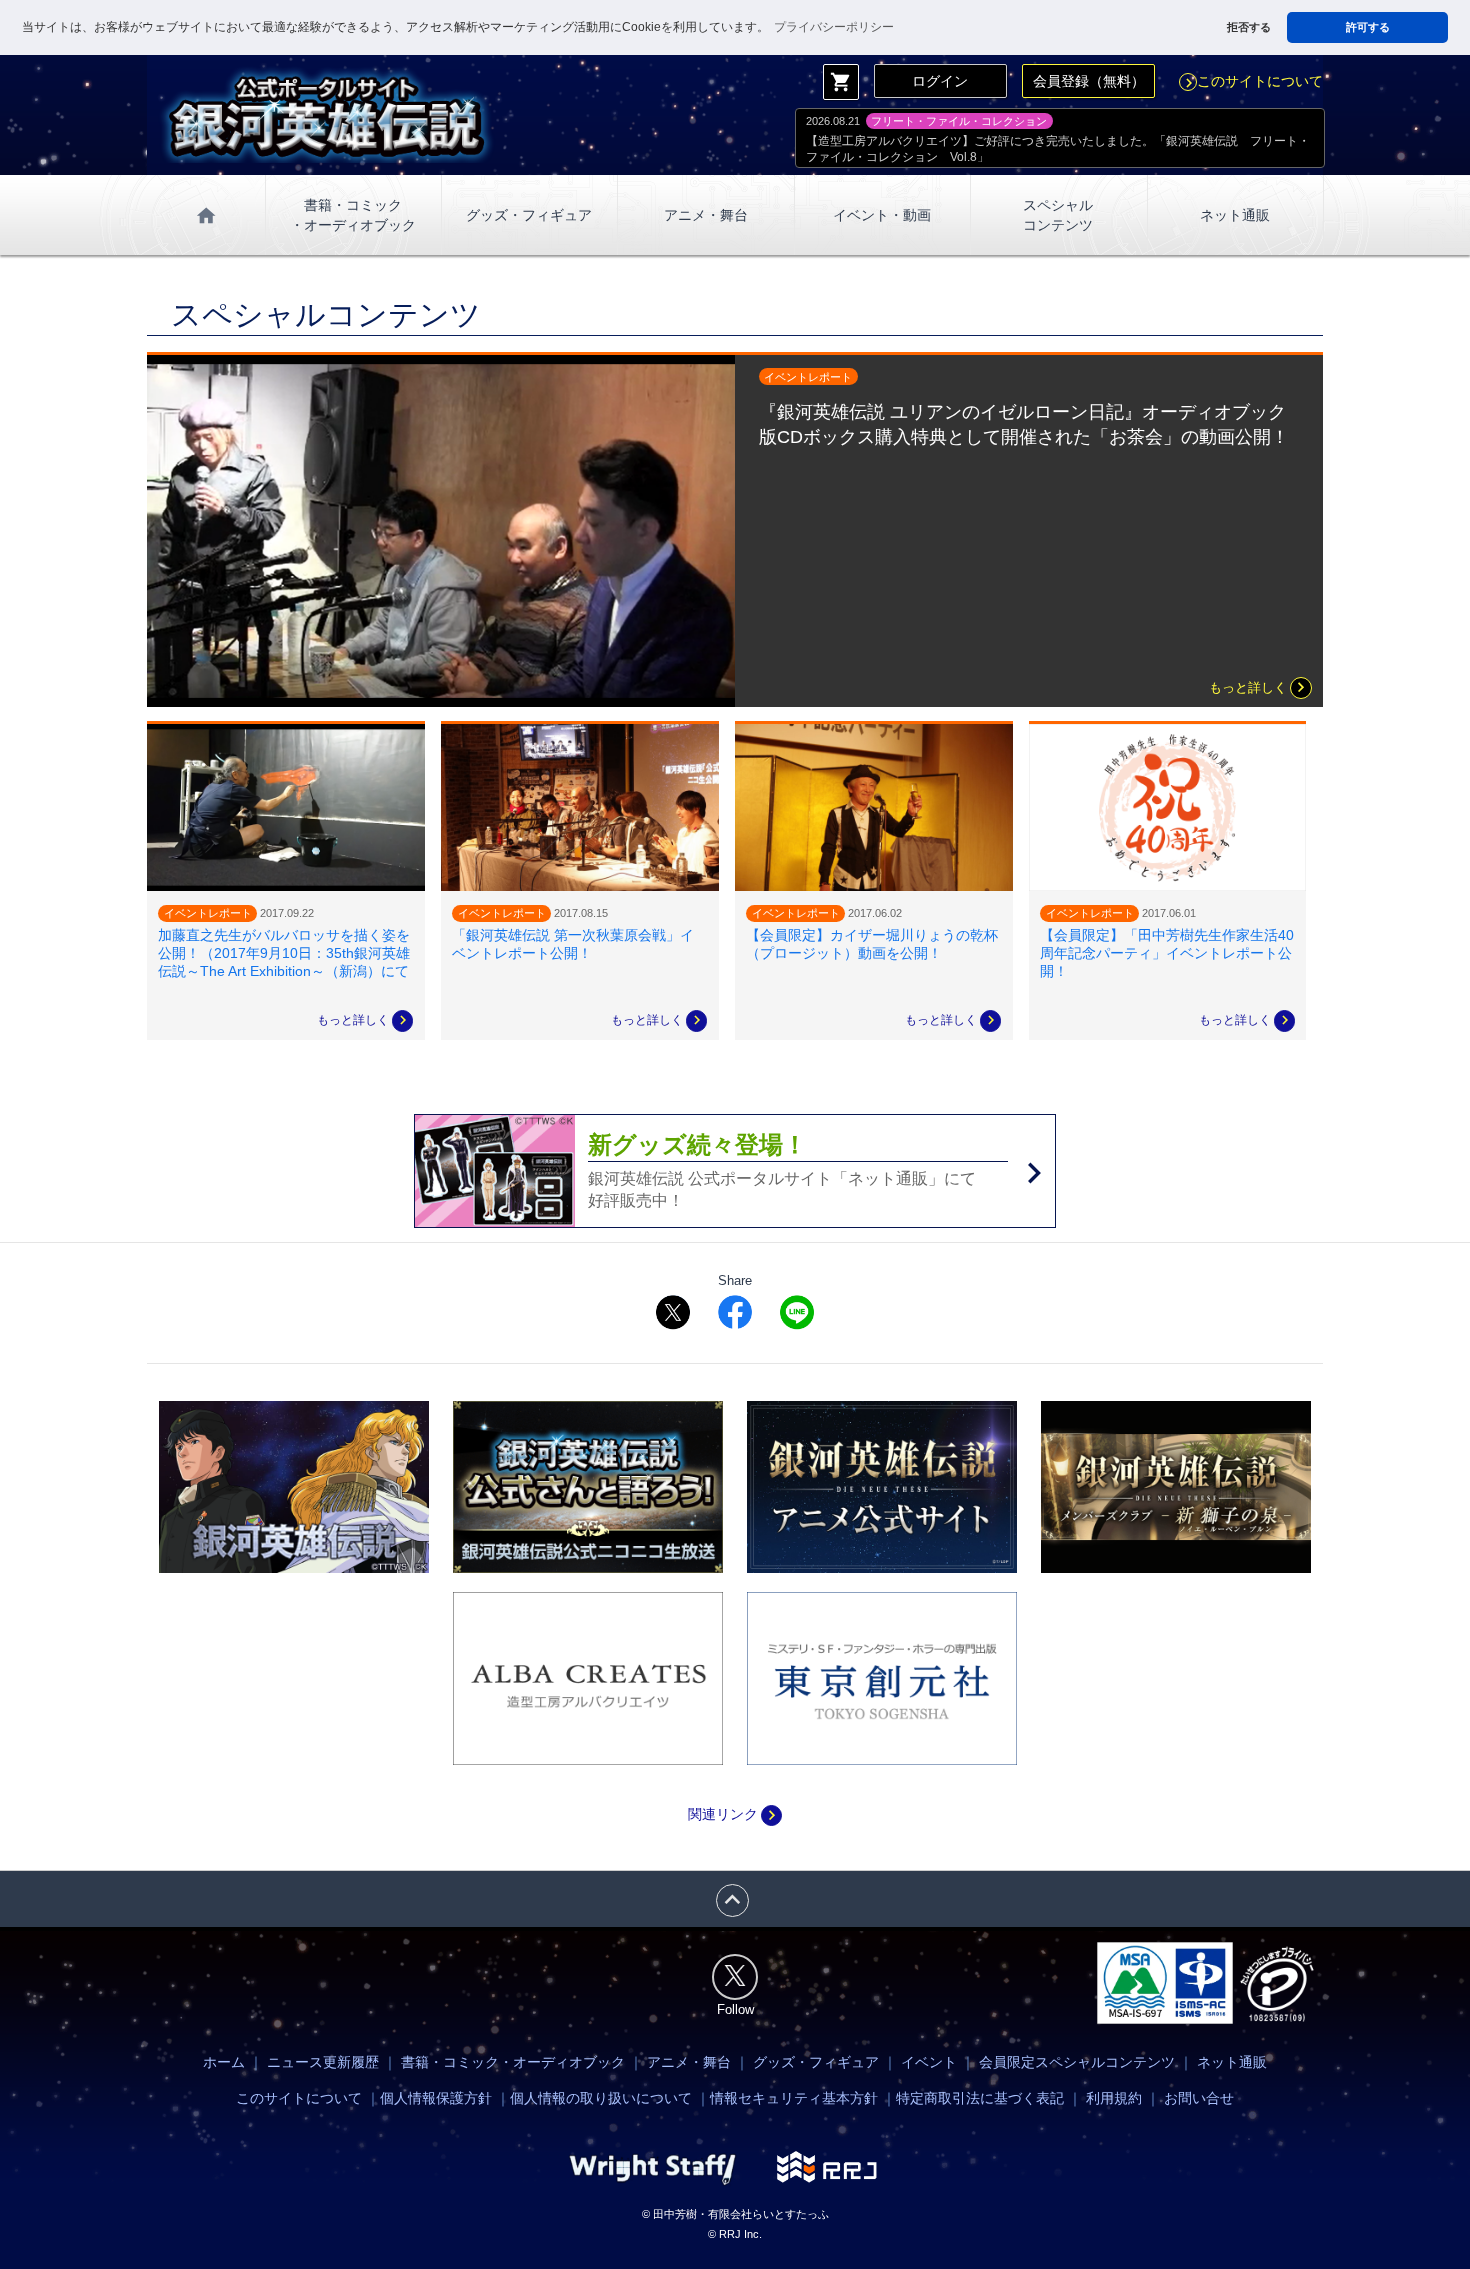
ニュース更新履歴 (323, 2062)
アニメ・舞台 (706, 215)
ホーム (224, 2062)
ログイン (940, 81)
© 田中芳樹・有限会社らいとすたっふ (735, 2214)
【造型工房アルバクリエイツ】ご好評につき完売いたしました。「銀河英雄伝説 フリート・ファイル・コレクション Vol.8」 (1058, 149)
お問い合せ (1199, 2098)
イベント (929, 2062)
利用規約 (1114, 2098)
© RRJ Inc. (735, 2234)
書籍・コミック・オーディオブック (513, 2062)
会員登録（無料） (1089, 81)
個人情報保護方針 (436, 2098)
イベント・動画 (882, 215)
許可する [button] (1368, 27)
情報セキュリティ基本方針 (794, 2098)
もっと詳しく (1260, 688)
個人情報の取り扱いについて (601, 2098)
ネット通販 (1235, 215)
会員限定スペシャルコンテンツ (1077, 2062)
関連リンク (735, 1814)
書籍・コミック (353, 215)
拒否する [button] (1249, 27)
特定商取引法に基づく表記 (980, 2098)
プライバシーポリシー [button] (834, 27)
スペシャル (1058, 215)
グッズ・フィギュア (529, 215)
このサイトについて (1251, 81)
